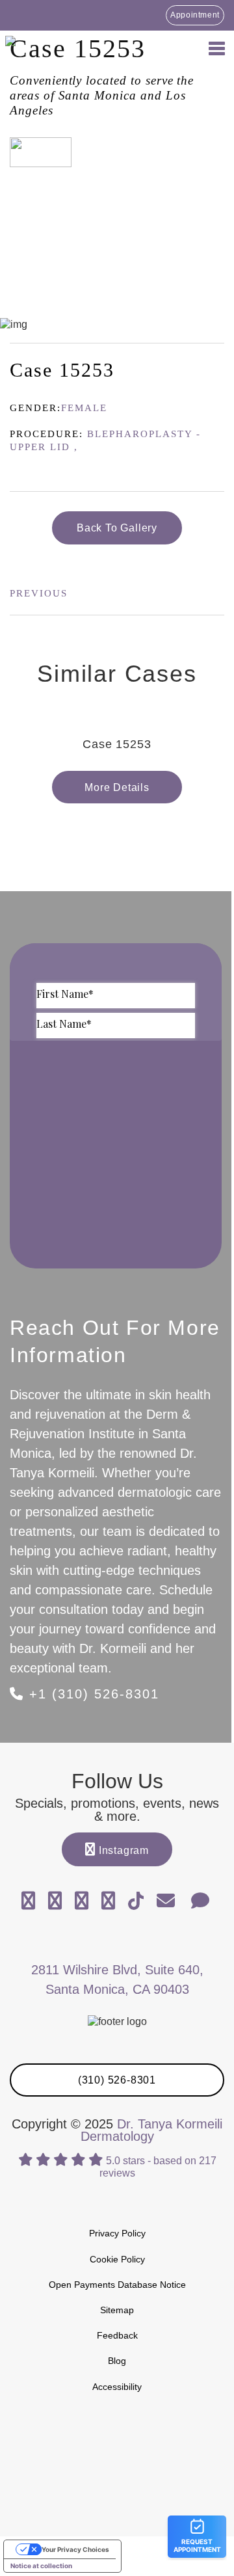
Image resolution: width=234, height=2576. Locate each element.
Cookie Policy (117, 2259)
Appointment (195, 15)
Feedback (117, 2335)
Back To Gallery (117, 528)
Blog (117, 2361)
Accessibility (117, 2387)
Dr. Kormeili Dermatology (78, 47)
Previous (39, 593)
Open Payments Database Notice (117, 2285)
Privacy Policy (117, 2233)
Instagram (122, 1850)
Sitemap (117, 2310)
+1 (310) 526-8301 (92, 1694)
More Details (117, 787)
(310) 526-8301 (117, 2080)
